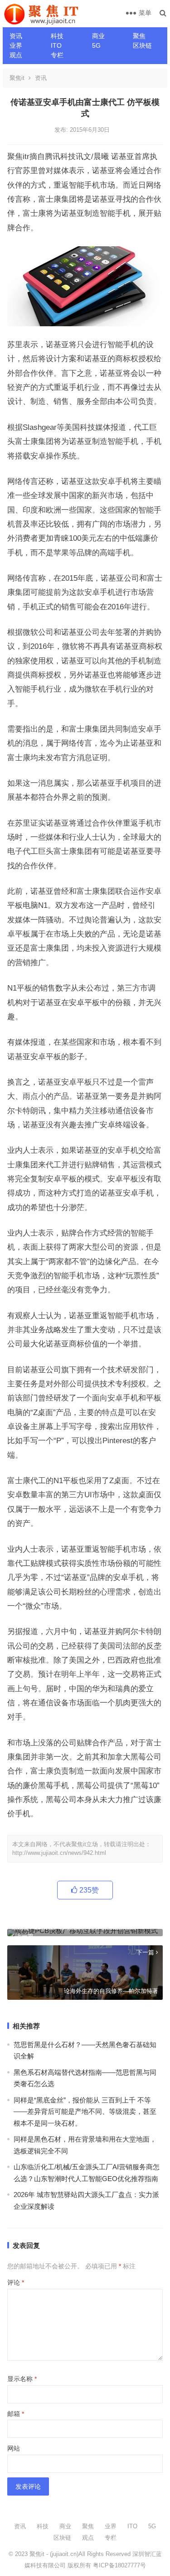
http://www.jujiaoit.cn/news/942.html (59, 1853)
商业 (98, 36)
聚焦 (139, 36)
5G (96, 45)
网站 (14, 2448)
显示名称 (22, 2379)
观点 (16, 55)
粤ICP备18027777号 (119, 2565)
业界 (16, 45)
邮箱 (16, 2414)
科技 (57, 36)
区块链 (142, 45)
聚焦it (17, 78)
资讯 (16, 36)
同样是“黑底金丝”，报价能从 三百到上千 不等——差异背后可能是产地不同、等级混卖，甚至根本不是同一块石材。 (85, 2112)
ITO (56, 45)
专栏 (57, 55)
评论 (16, 2282)
